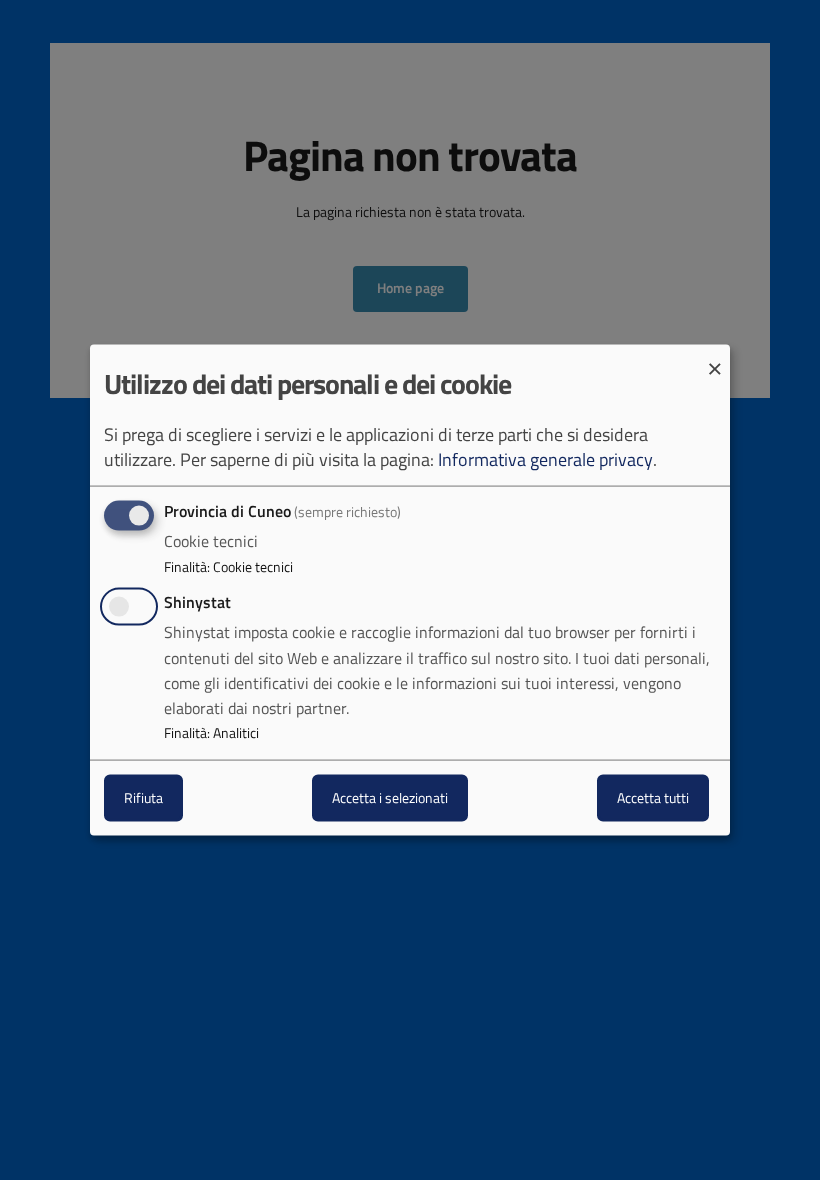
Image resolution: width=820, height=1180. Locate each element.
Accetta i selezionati (390, 797)
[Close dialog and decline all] (715, 357)
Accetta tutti (653, 797)
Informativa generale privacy (545, 459)
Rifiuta (143, 797)
